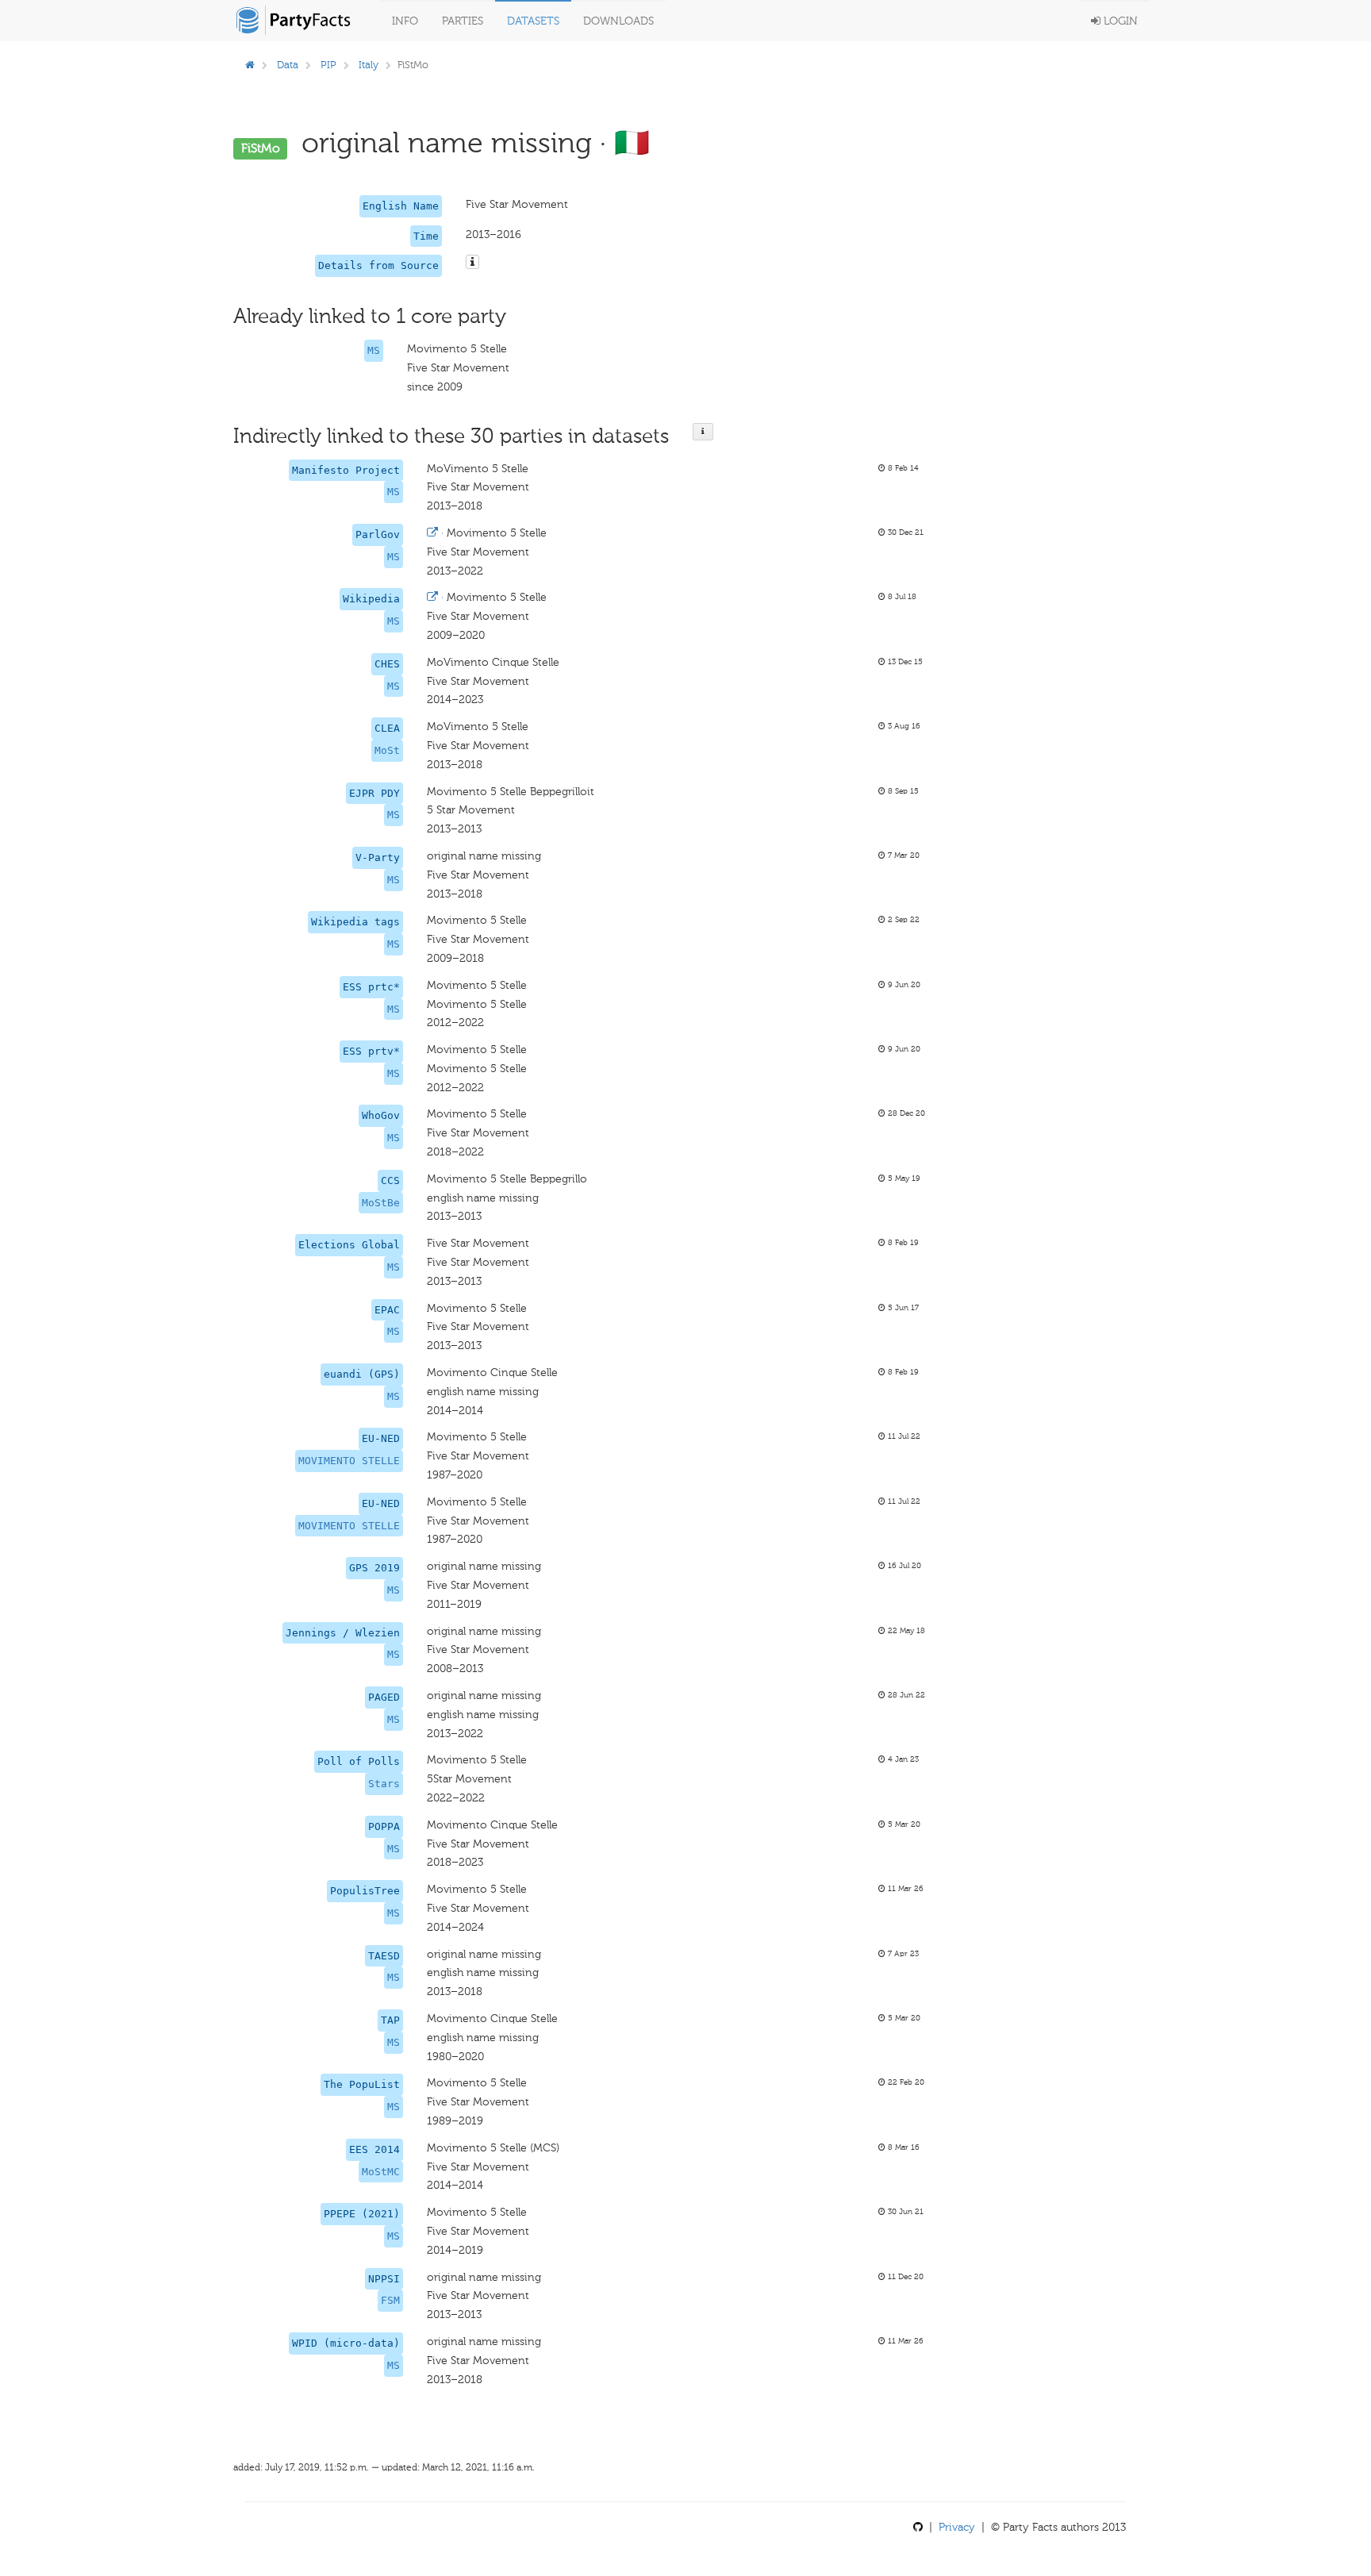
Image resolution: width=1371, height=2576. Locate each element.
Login (1119, 21)
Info (405, 21)
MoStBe (381, 1203)
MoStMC (381, 2172)
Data (288, 65)
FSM (390, 2300)
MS (374, 350)
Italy (369, 65)
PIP (328, 65)
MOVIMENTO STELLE (349, 1461)
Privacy (957, 2527)
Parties (463, 21)
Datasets (533, 21)
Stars (384, 1784)
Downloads (618, 21)
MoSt (387, 750)
